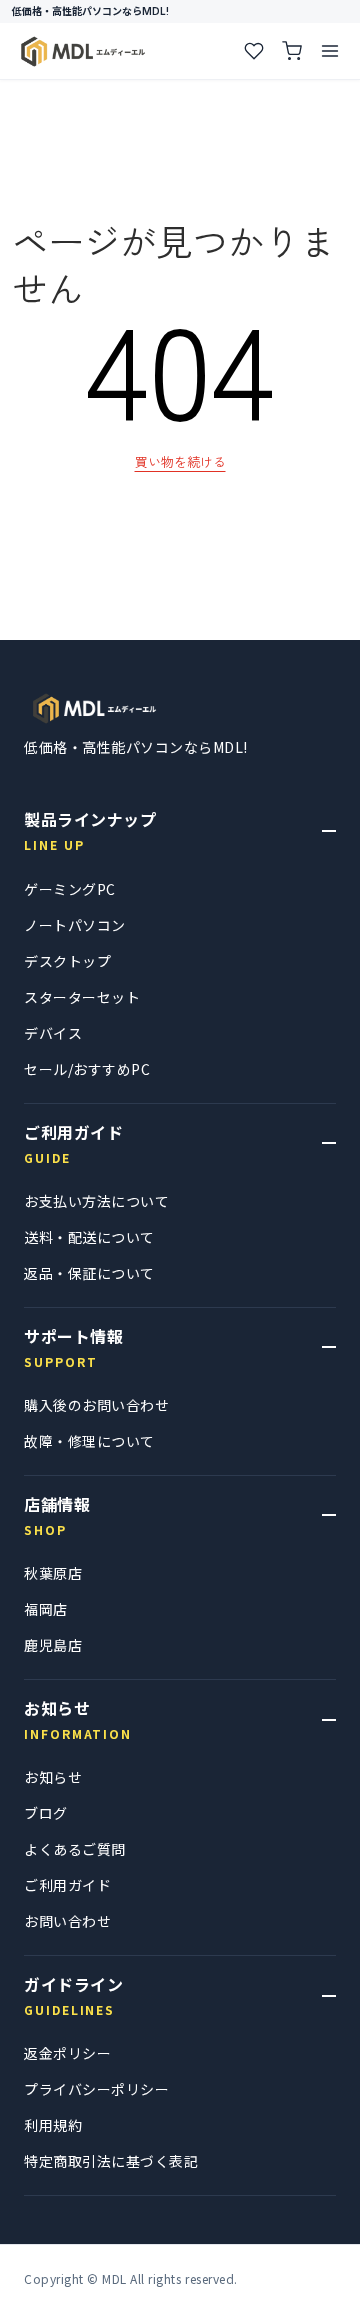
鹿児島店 (53, 1645)
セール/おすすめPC (87, 1069)
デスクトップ (67, 961)
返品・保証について (89, 1273)
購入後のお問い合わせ (96, 1405)
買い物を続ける (180, 461)
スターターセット (82, 997)
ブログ (46, 1813)
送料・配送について (89, 1237)
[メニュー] (330, 51)
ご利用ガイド (67, 1885)
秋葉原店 (53, 1573)
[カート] (292, 51)
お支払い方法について (96, 1201)
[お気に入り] (254, 51)
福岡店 (46, 1609)
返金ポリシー (67, 2053)
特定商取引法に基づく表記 (111, 2161)
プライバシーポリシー (96, 2089)
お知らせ (53, 1777)
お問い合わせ (67, 1921)
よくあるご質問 (75, 1849)
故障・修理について (89, 1441)
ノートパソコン (75, 925)
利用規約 (53, 2125)
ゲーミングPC (70, 889)
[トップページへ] (94, 708)
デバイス (53, 1033)
